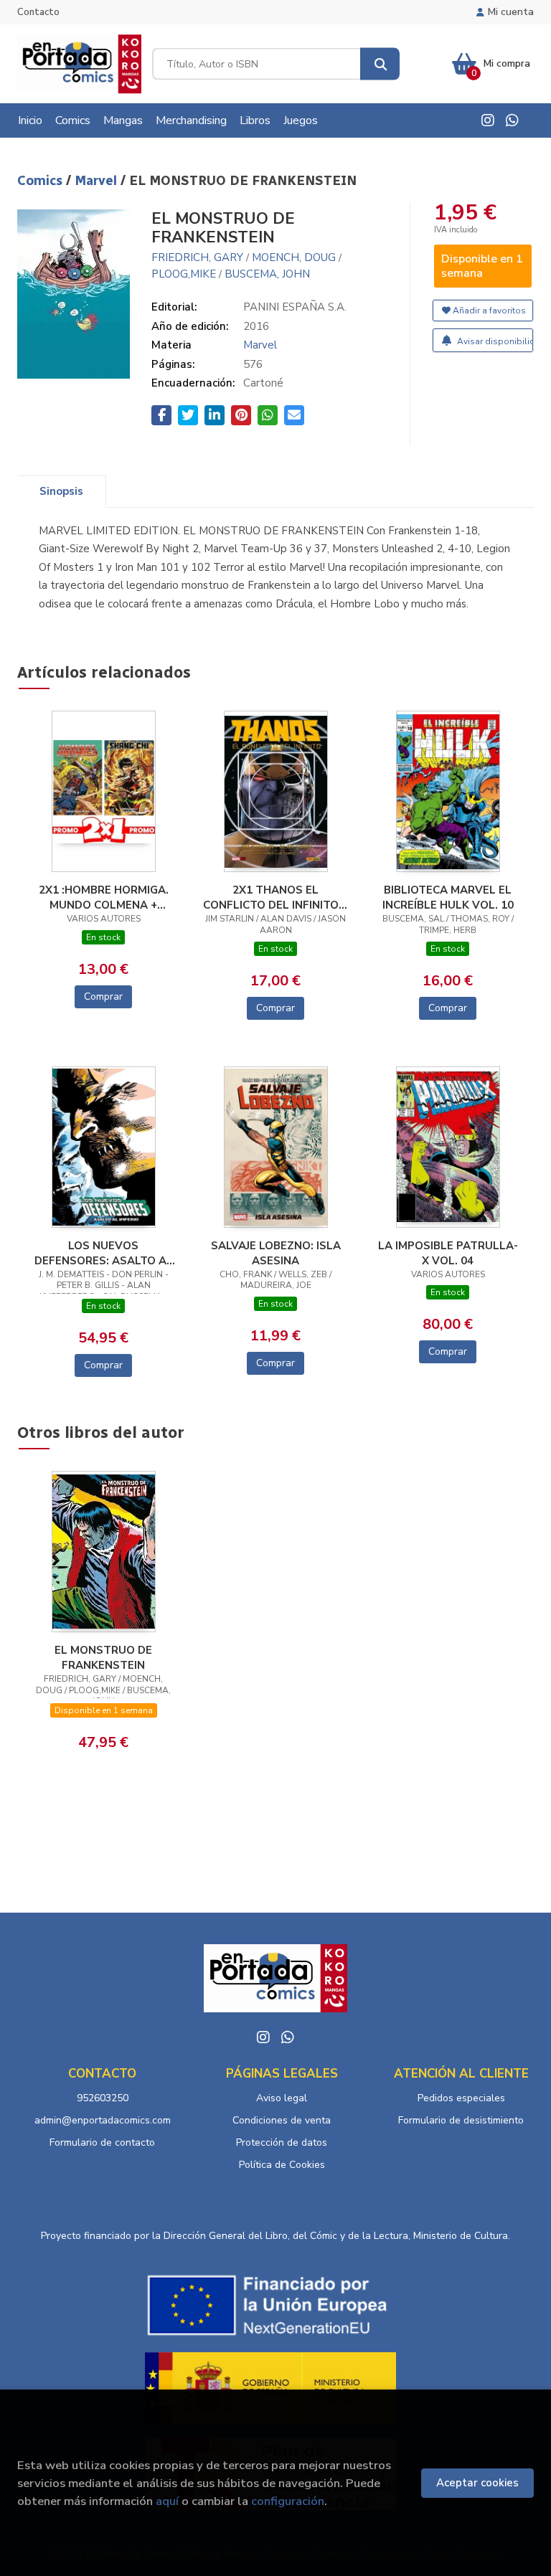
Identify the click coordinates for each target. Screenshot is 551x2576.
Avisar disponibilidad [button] (494, 341)
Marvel (98, 181)
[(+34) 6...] (512, 120)
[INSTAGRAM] (488, 120)
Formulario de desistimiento (461, 2120)
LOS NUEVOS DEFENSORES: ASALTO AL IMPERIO (104, 1253)
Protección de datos (282, 2142)
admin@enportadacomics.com (103, 2120)
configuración (288, 2501)
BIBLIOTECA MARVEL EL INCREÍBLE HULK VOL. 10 (448, 897)
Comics (42, 181)
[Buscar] (380, 64)
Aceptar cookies (477, 2483)
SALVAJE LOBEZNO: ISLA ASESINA (276, 1253)
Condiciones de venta (282, 2120)
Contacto (38, 12)
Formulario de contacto (102, 2142)
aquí (167, 2501)
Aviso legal (282, 2098)
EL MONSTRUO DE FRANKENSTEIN (103, 1657)
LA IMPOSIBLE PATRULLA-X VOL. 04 (448, 1253)
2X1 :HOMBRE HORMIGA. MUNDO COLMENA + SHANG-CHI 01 (104, 897)
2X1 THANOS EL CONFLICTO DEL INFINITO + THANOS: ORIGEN (275, 897)
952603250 (103, 2098)
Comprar (103, 996)
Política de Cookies (282, 2165)
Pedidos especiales (461, 2098)
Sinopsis (61, 491)
